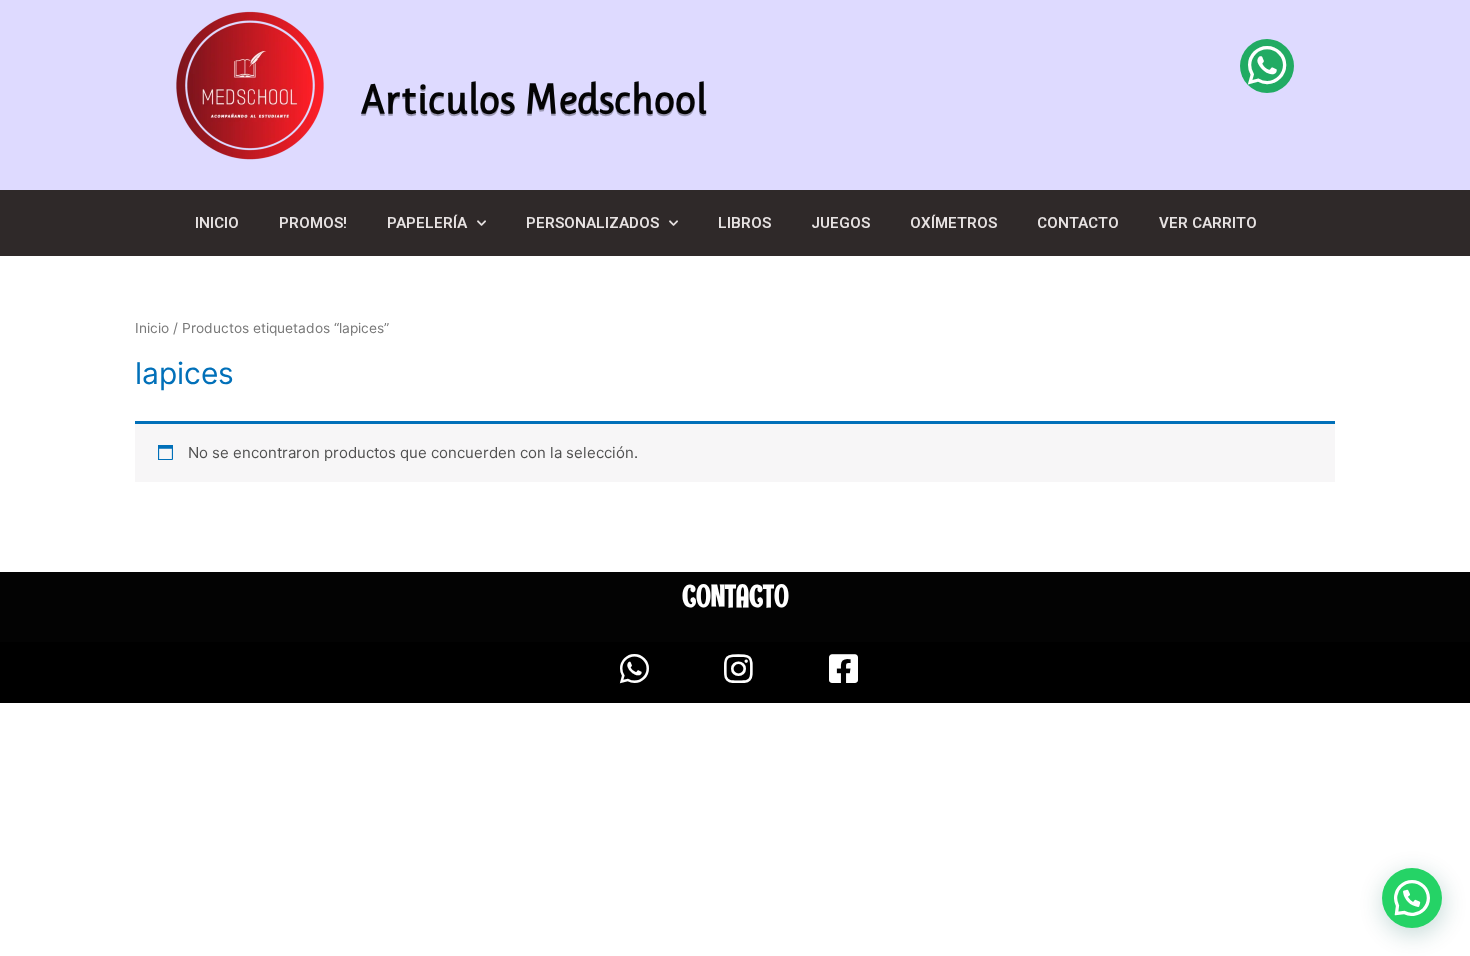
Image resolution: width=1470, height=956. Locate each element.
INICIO (217, 223)
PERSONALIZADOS (592, 223)
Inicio (152, 328)
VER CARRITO (1208, 223)
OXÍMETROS (953, 223)
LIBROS (744, 223)
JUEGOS (840, 223)
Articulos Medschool (534, 99)
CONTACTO (1078, 223)
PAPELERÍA (427, 223)
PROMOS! (313, 223)
